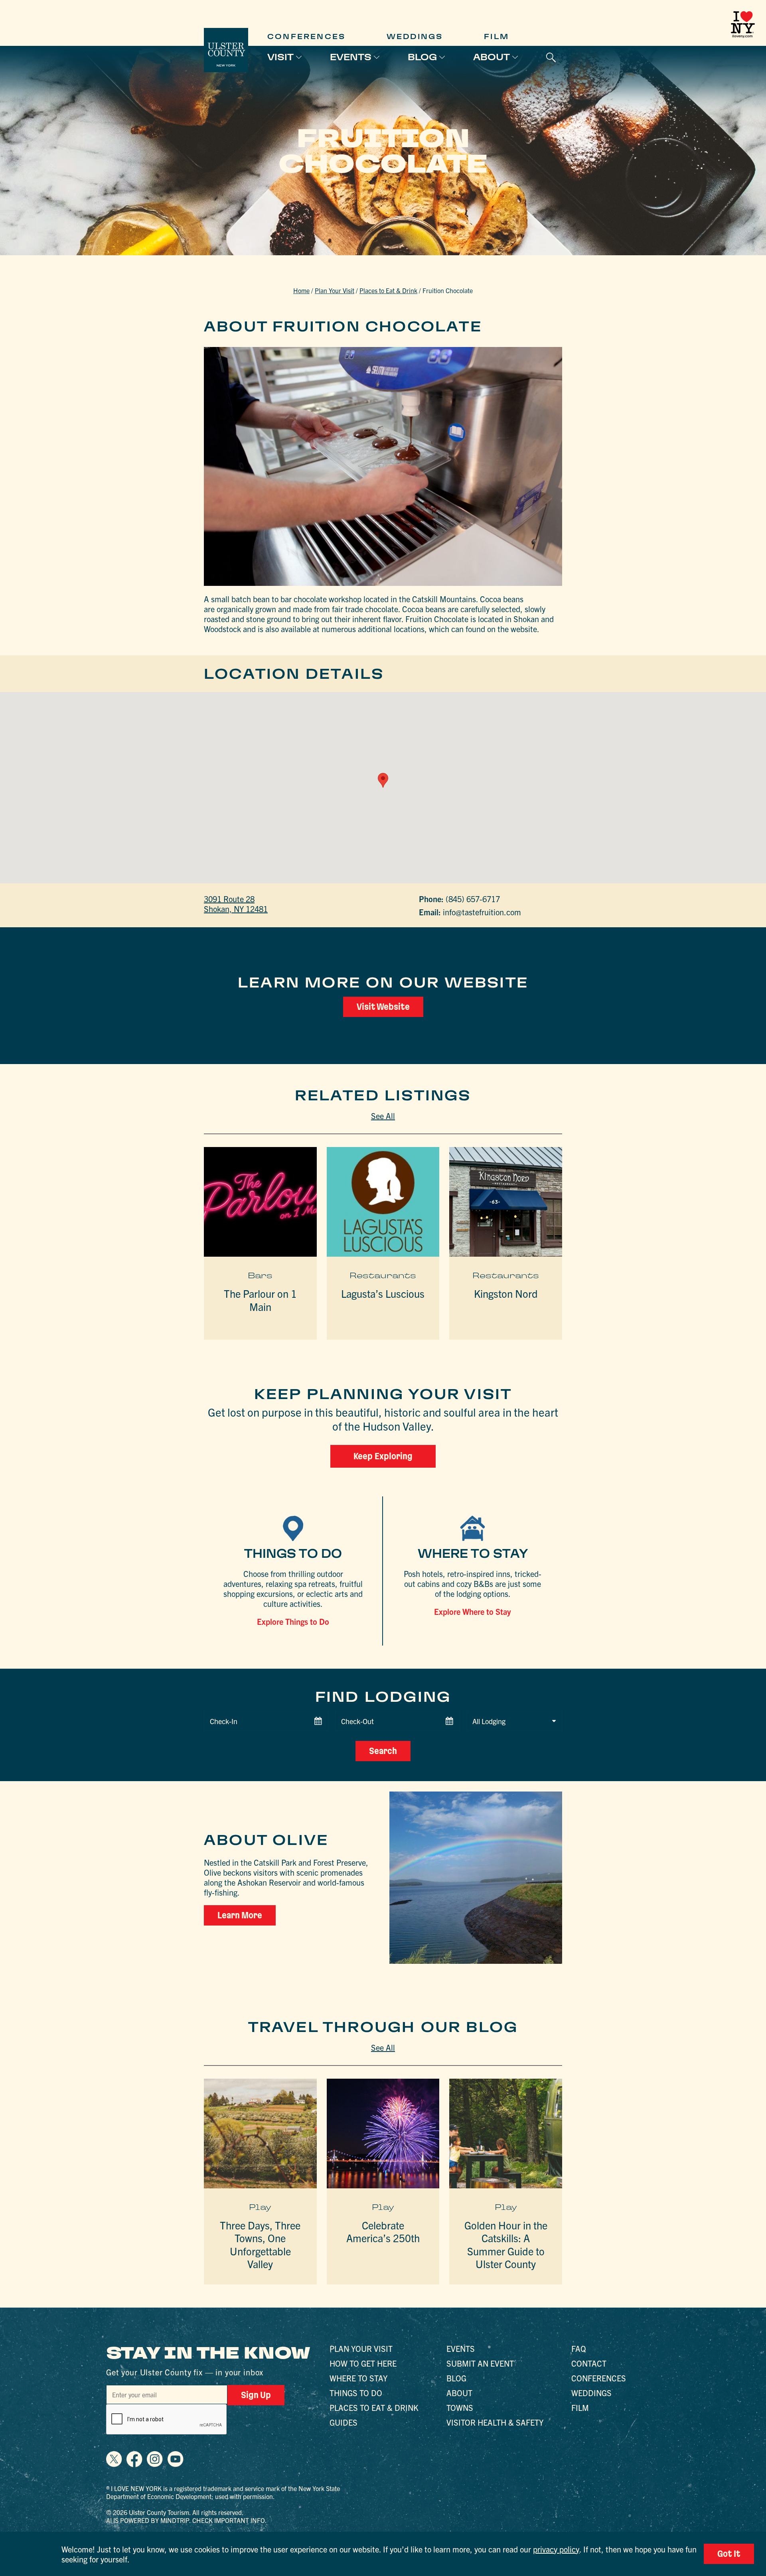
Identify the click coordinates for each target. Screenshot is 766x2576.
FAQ (579, 2348)
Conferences (306, 36)
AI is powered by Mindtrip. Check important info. (187, 2520)
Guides (344, 2422)
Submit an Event (480, 2363)
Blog (422, 57)
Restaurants (383, 1275)
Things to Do (356, 2393)
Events (351, 57)
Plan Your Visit (335, 290)
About (492, 57)
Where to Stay (358, 2378)
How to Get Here (363, 2363)
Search (383, 1751)
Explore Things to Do (293, 1621)
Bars (260, 1275)
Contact (589, 2363)
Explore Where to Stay (473, 1611)
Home (301, 290)
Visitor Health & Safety (495, 2422)
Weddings (415, 36)
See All (383, 1116)
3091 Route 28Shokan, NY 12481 (236, 904)
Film (497, 36)
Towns (460, 2407)
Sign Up (256, 2395)
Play (260, 2207)
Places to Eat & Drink (388, 290)
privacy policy (556, 2549)
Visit (280, 57)
